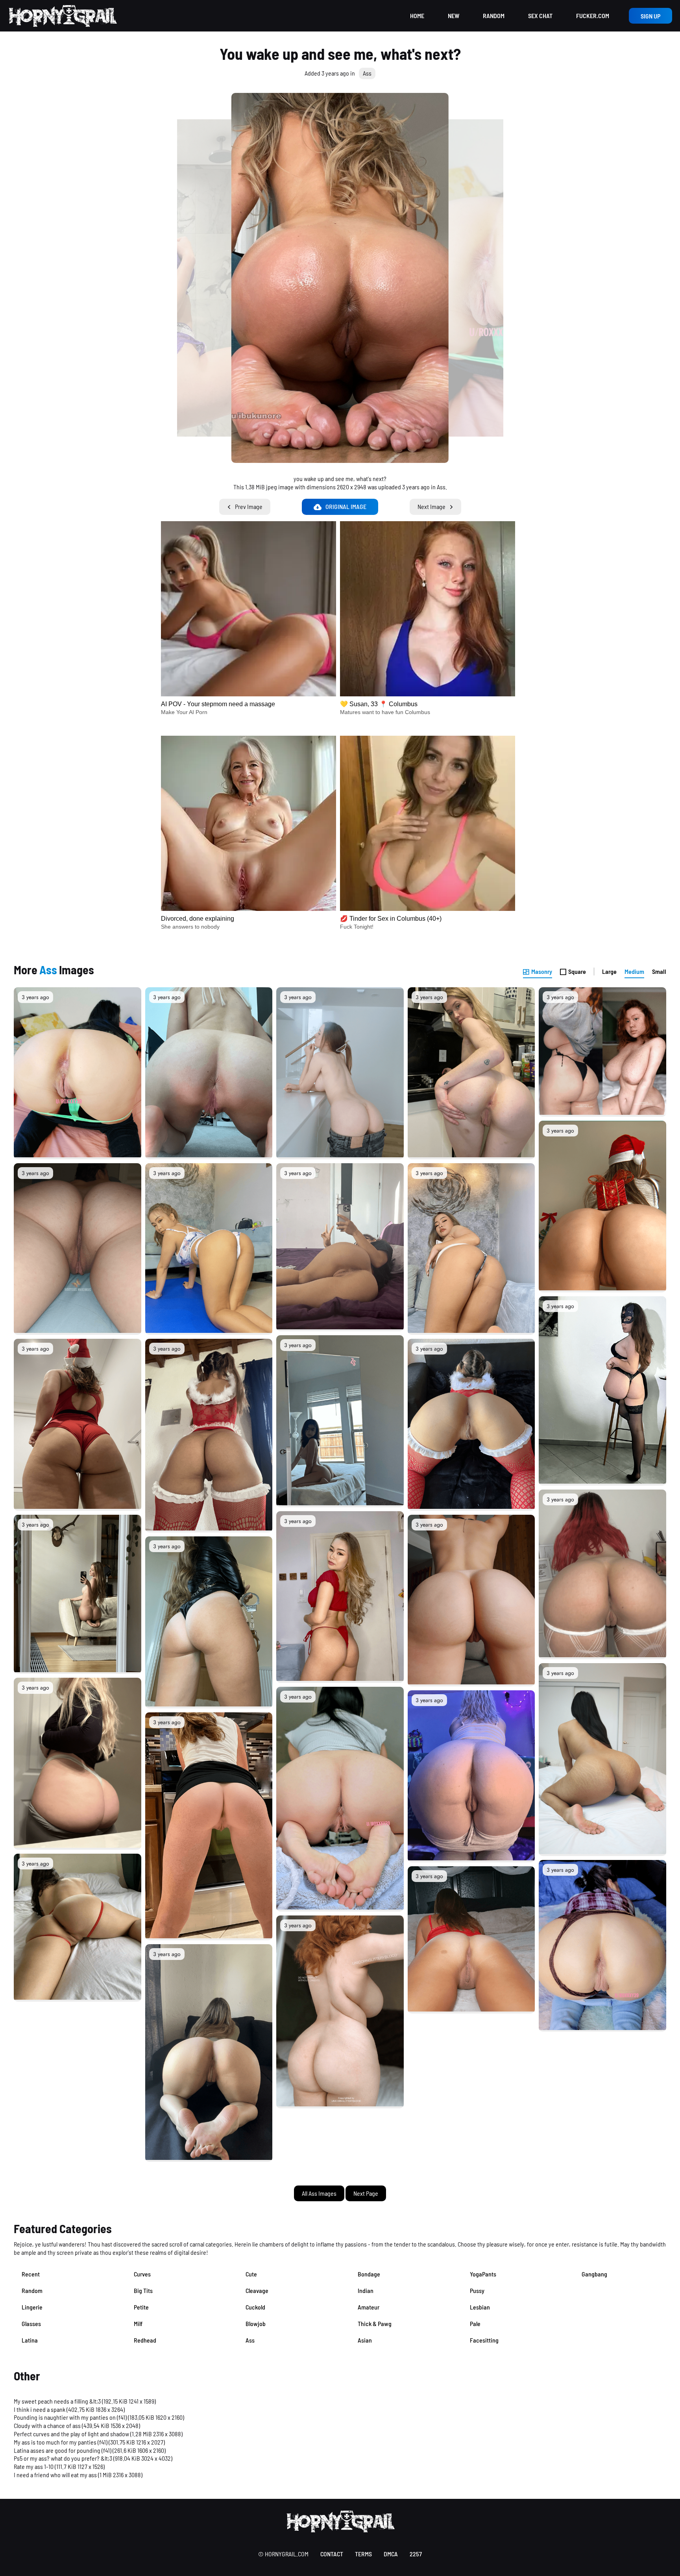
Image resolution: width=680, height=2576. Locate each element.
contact (332, 2554)
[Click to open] (340, 278)
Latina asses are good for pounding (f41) (63, 2450)
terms (363, 2554)
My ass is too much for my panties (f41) (61, 2442)
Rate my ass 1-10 (34, 2466)
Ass (367, 73)
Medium (634, 971)
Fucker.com (593, 16)
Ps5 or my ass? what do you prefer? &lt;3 (63, 2458)
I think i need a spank (40, 2409)
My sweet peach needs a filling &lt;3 (57, 2401)
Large (609, 971)
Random (494, 16)
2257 (416, 2554)
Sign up (650, 16)
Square (577, 971)
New (454, 16)
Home (417, 16)
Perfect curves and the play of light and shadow (71, 2434)
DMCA (391, 2554)
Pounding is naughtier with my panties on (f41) (70, 2417)
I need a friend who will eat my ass (55, 2475)
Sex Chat (540, 16)
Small (659, 971)
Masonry (542, 971)
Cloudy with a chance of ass (47, 2425)
